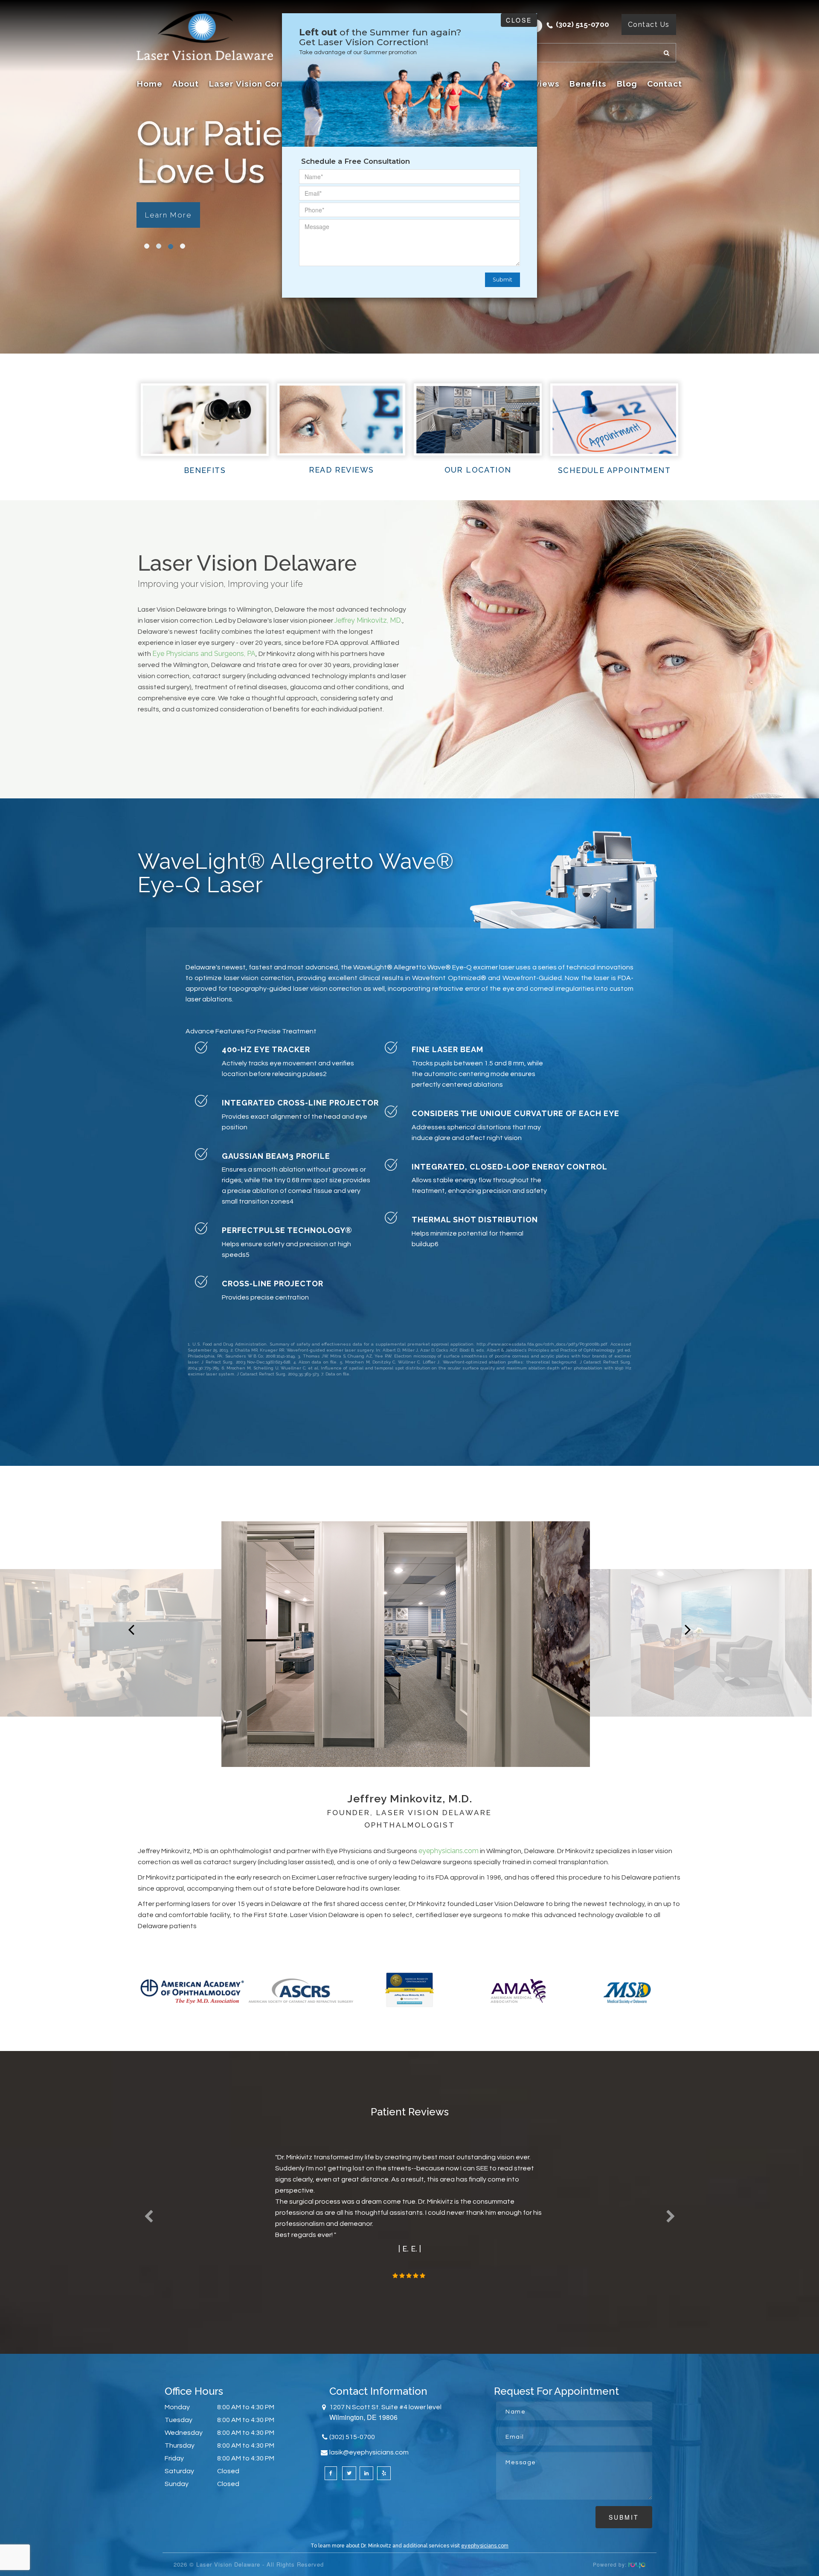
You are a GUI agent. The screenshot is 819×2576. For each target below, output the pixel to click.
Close (519, 20)
